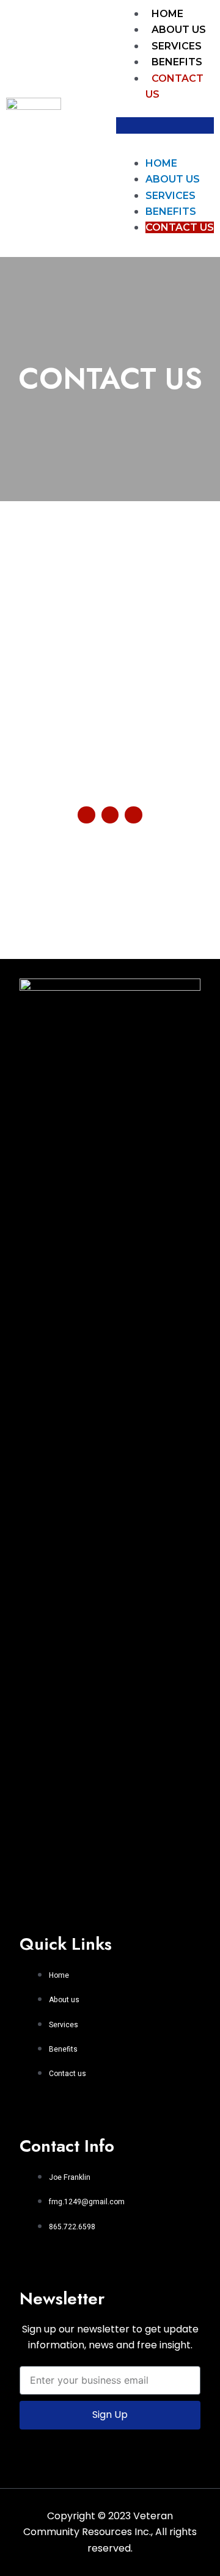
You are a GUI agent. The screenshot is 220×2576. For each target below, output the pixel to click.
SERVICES (177, 46)
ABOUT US (179, 30)
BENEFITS (177, 62)
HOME (167, 14)
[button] (165, 125)
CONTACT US (180, 227)
